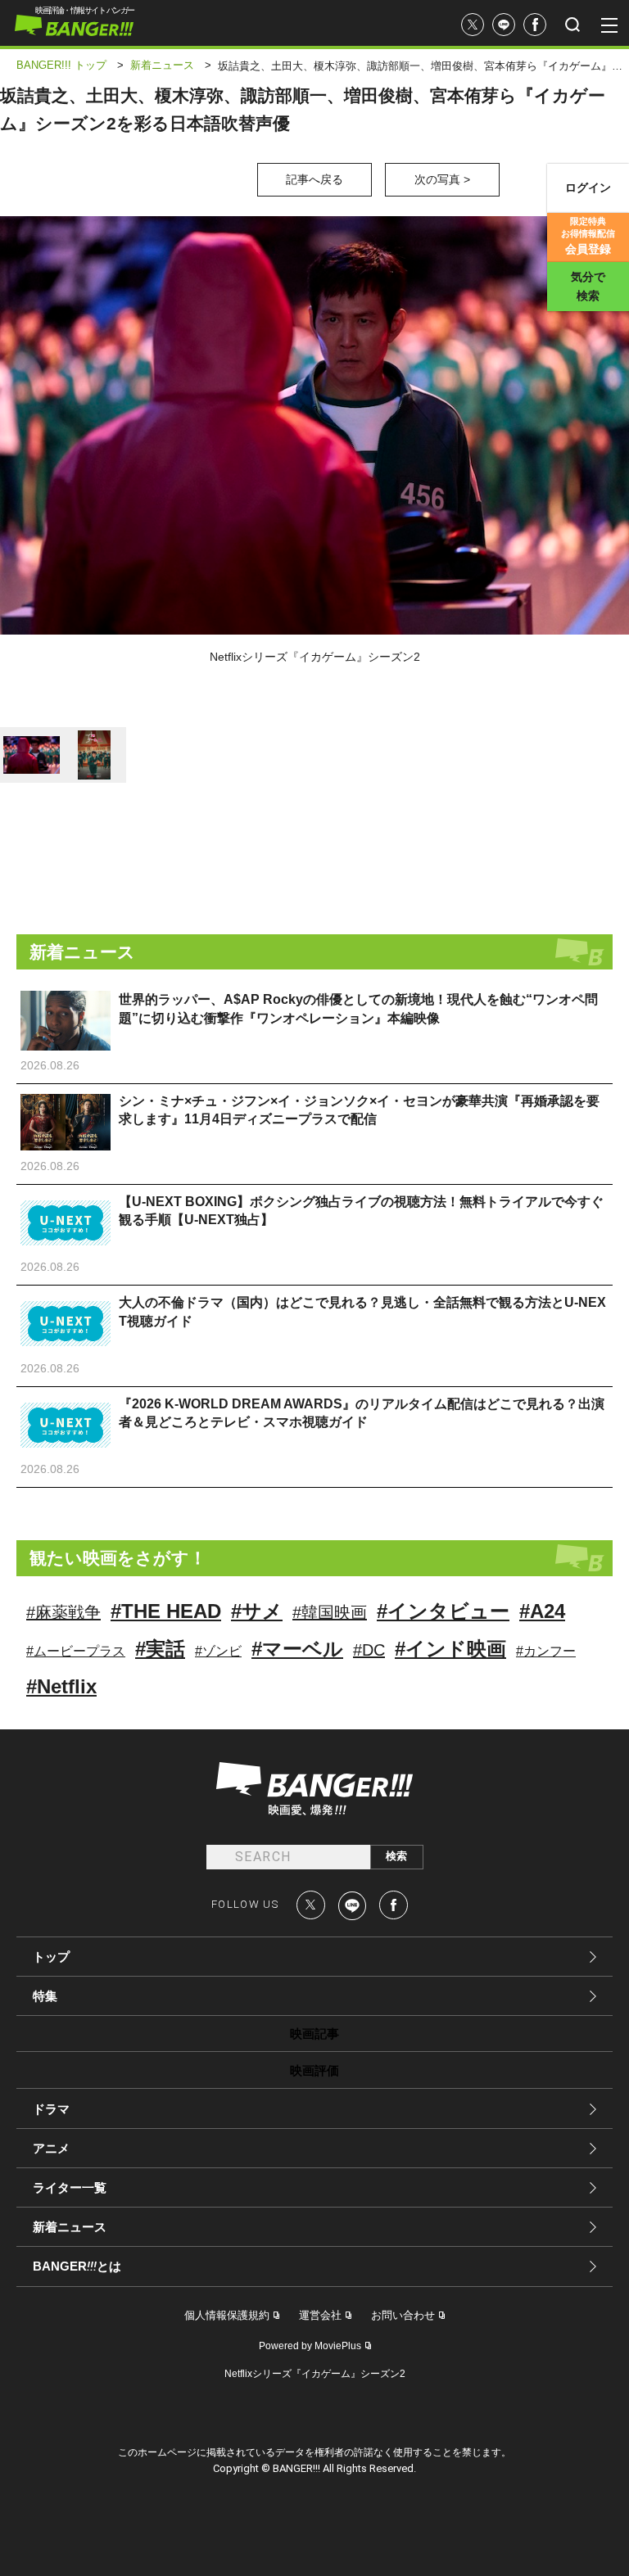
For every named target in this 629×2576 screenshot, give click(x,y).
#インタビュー (443, 1611)
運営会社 (320, 2315)
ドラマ (51, 2109)
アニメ (51, 2148)
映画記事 (314, 2034)
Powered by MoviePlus (310, 2346)
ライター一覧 (70, 2187)
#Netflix (61, 1686)
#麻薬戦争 (63, 1612)
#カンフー (546, 1651)
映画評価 (314, 2070)
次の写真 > (442, 179)
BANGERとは (77, 2266)
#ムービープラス (76, 1651)
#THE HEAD (166, 1611)
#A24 (542, 1611)
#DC (369, 1650)
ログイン (588, 188)
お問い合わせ (403, 2315)
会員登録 (588, 236)
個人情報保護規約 (227, 2315)
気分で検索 (588, 286)
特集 (45, 1996)
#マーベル (297, 1649)
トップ (51, 1957)
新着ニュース (70, 2227)
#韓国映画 (330, 1612)
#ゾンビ (218, 1651)
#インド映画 (450, 1649)
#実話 (160, 1649)
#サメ (257, 1611)
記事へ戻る (314, 179)
